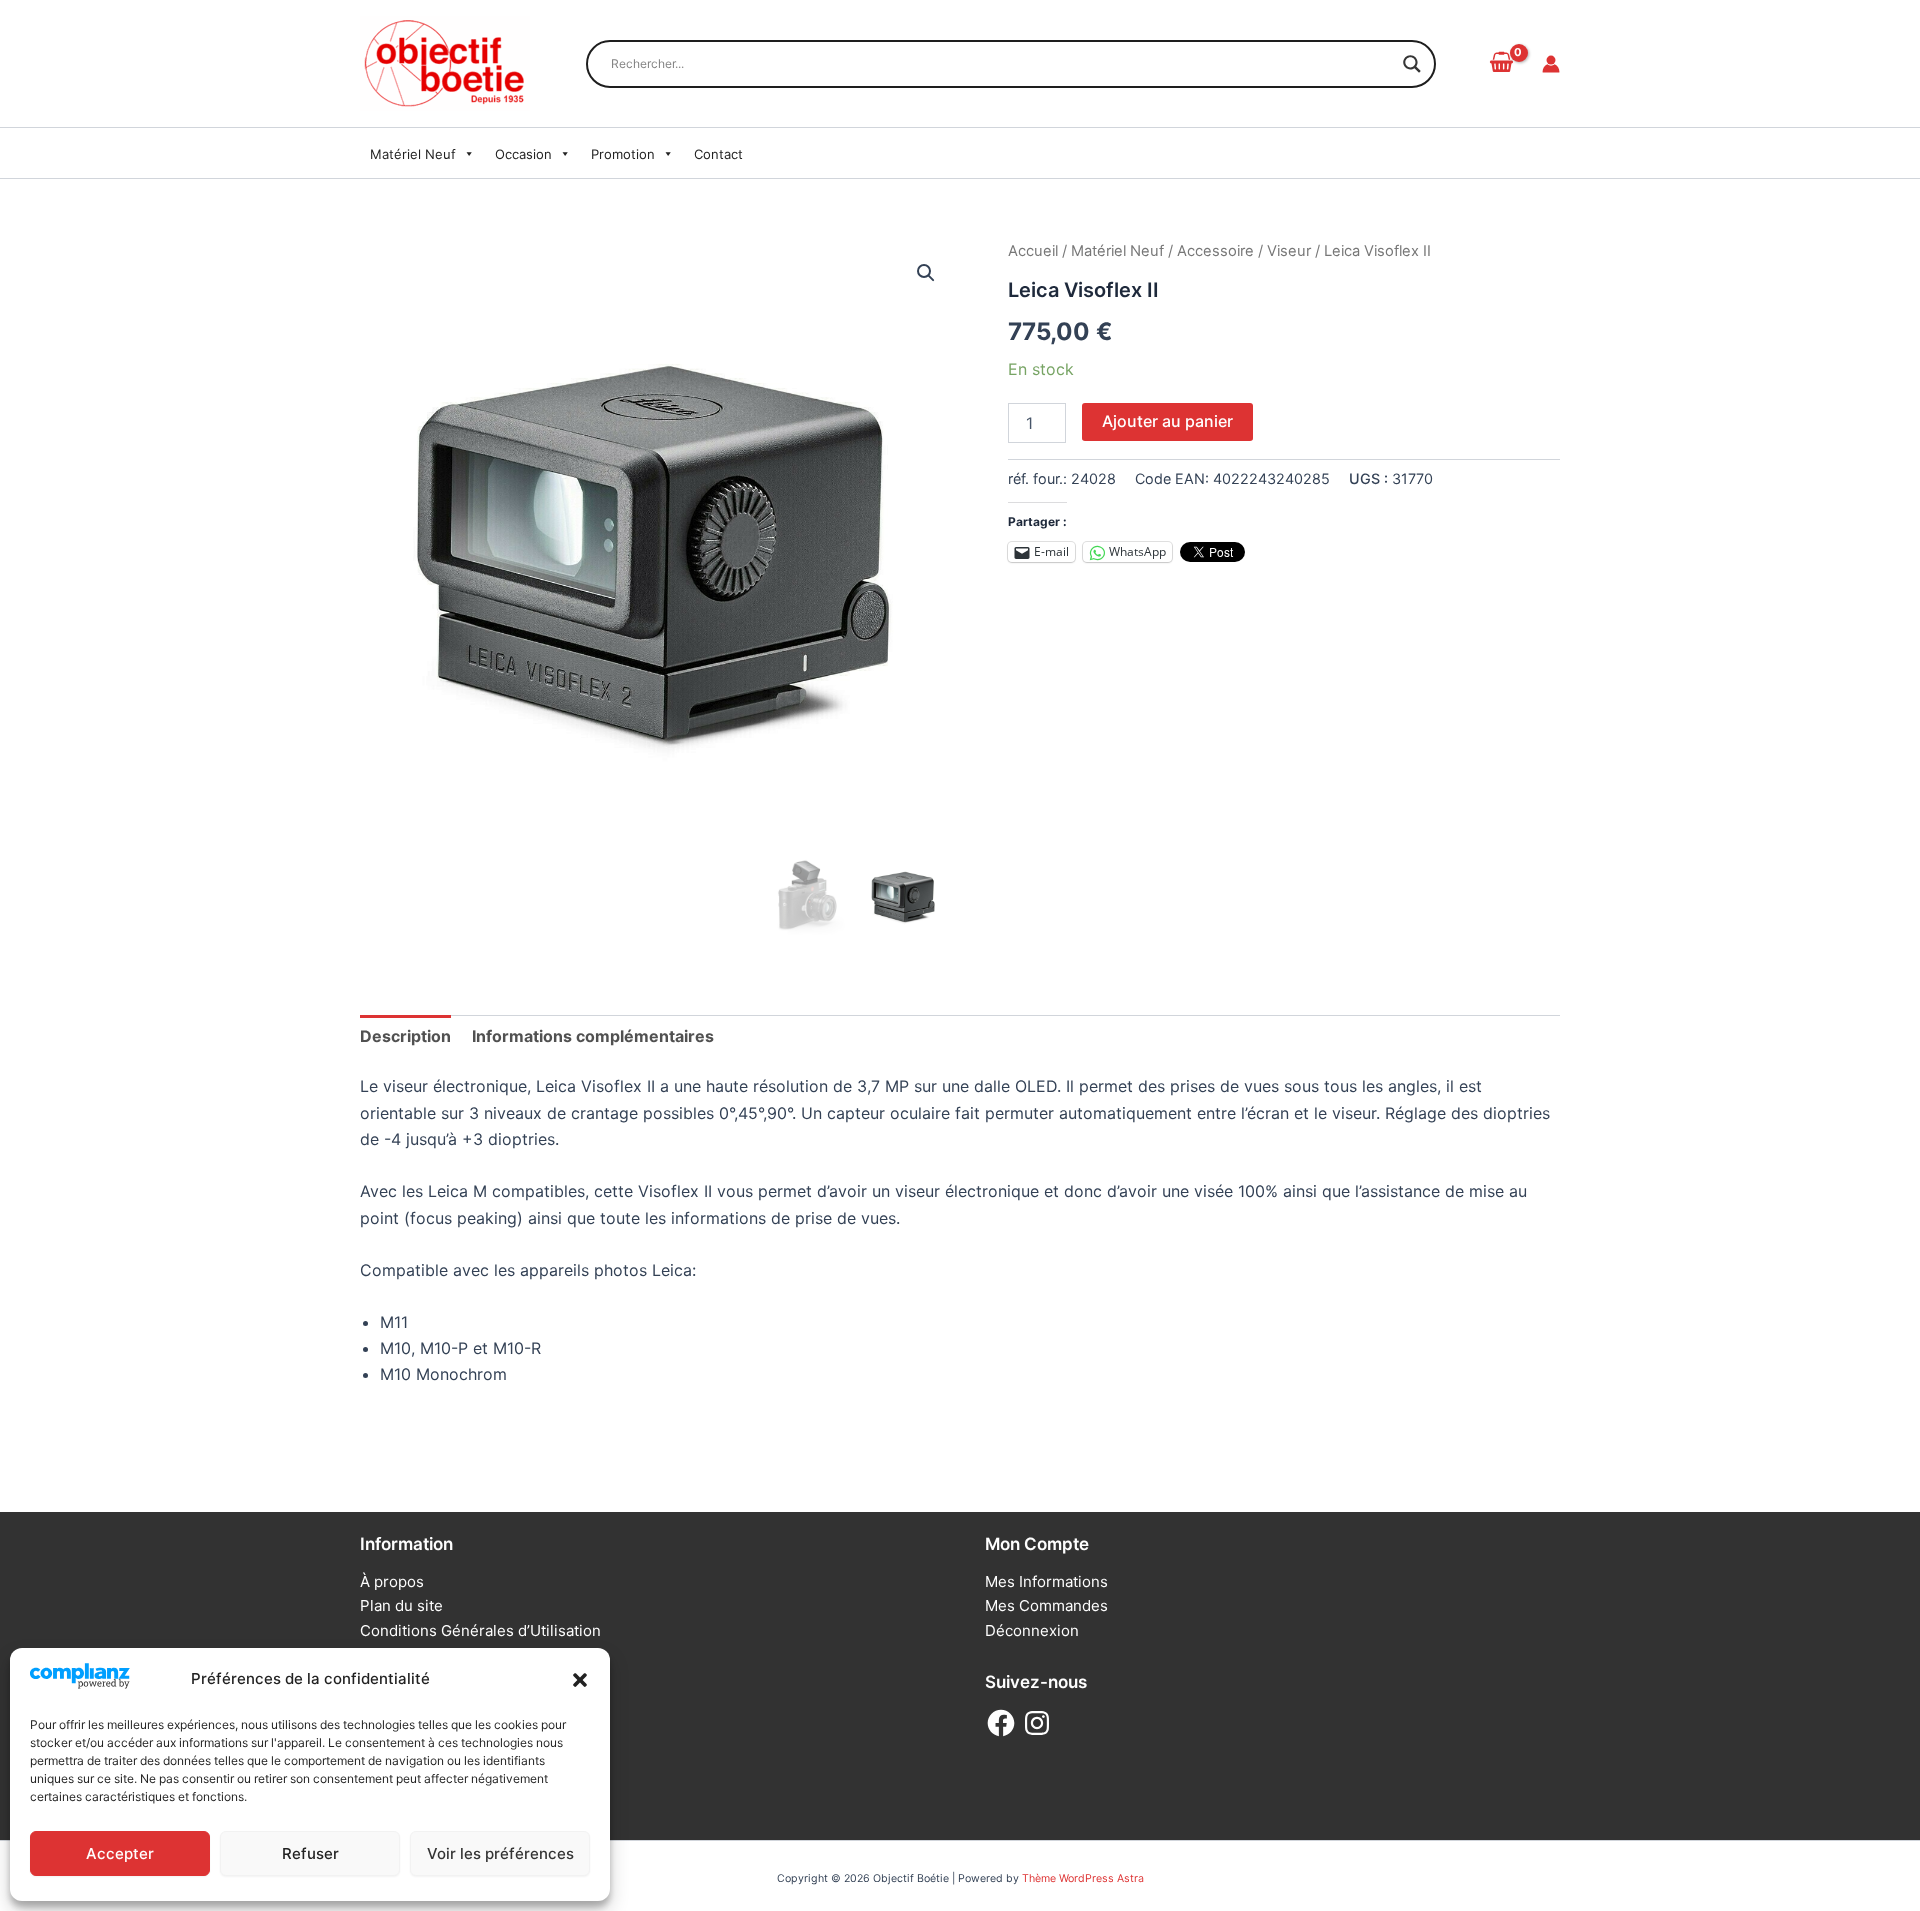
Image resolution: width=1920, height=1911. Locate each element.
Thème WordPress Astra (1083, 1878)
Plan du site (401, 1605)
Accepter (120, 1853)
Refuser (310, 1853)
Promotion (623, 154)
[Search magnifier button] (1412, 64)
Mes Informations (1046, 1581)
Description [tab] (405, 1036)
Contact (718, 154)
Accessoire (1215, 251)
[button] (580, 1680)
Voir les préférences (500, 1853)
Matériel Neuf (413, 154)
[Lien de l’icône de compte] (1551, 64)
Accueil (1033, 251)
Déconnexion (1032, 1630)
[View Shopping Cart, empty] (1501, 63)
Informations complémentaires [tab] (593, 1036)
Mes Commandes (1046, 1605)
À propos (392, 1581)
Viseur (1289, 251)
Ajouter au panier (1167, 421)
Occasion (523, 154)
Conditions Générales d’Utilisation (480, 1630)
